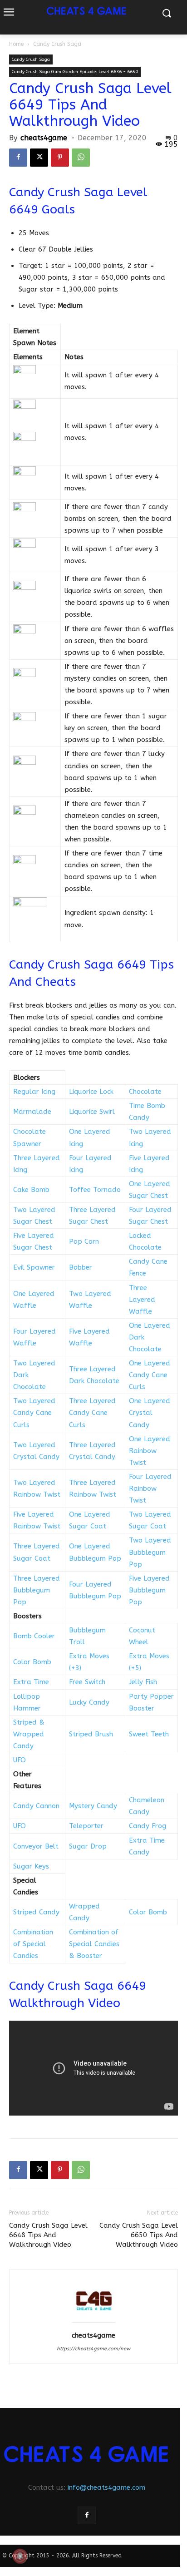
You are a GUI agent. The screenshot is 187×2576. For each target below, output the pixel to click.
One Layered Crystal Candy (150, 1413)
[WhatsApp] (81, 158)
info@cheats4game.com (106, 2487)
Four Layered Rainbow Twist (150, 1488)
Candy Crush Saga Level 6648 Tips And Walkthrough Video (48, 2235)
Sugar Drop (88, 1846)
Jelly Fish (143, 1682)
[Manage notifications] (20, 2556)
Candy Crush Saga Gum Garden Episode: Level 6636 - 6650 (75, 72)
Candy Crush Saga (57, 44)
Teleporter (86, 1826)
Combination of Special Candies (33, 1944)
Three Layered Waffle (142, 1300)
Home (16, 44)
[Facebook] (18, 158)
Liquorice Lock (91, 1092)
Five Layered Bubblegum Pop (149, 1590)
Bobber (81, 1267)
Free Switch (87, 1682)
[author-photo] (93, 2323)
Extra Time (31, 1682)
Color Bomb (32, 1662)
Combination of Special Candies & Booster (94, 1944)
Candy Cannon (36, 1806)
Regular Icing (34, 1092)
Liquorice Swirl (92, 1112)
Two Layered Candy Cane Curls (34, 1413)
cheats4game (44, 138)
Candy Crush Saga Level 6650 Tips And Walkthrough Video (139, 2235)
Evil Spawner (34, 1267)
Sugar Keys (31, 1866)
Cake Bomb (31, 1190)
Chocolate (145, 1092)
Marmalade (32, 1112)
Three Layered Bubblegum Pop (37, 1590)
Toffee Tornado (95, 1190)
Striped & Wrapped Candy (29, 1734)
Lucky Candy (89, 1702)
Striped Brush (91, 1734)
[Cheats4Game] (87, 2454)
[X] (39, 158)
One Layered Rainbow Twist (150, 1451)
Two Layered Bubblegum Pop (150, 1552)
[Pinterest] (60, 158)
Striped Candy (36, 1912)
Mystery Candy (93, 1806)
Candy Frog (148, 1826)
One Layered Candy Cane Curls (150, 1375)
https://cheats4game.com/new (93, 2349)
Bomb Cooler (34, 1636)
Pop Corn (84, 1241)
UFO (20, 1760)
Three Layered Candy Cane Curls (92, 1413)
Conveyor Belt (36, 1846)
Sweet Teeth (149, 1734)
